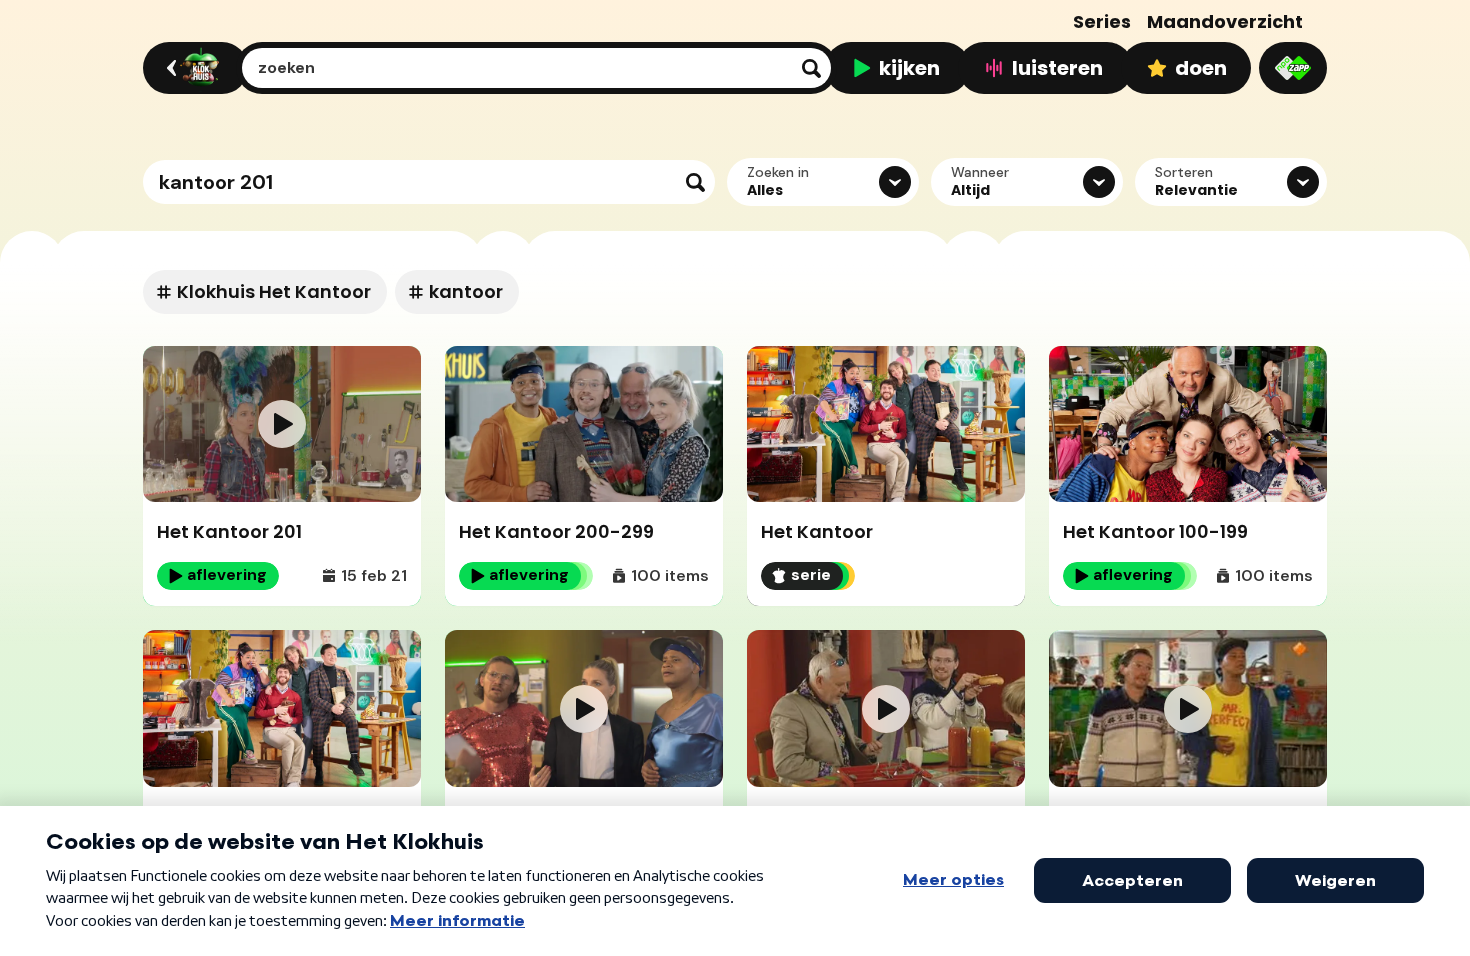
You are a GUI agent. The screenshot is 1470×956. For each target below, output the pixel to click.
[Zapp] (1293, 68)
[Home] (192, 68)
